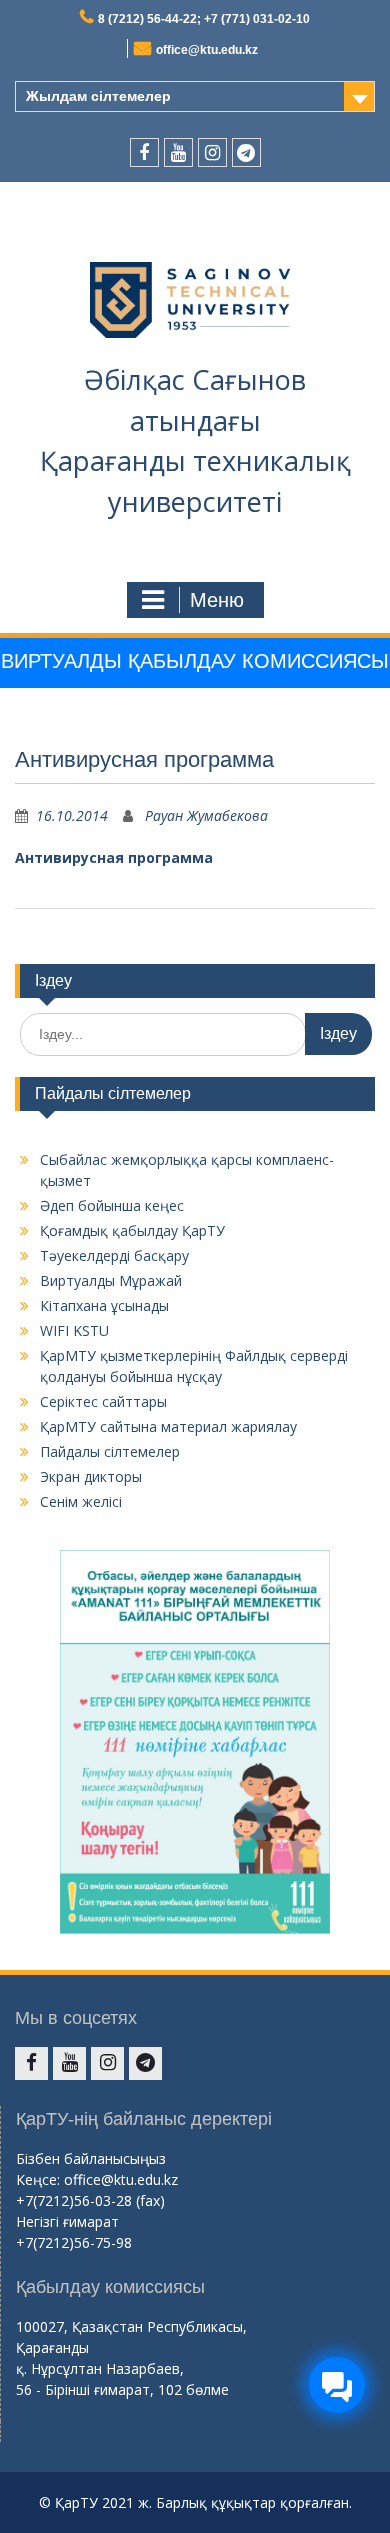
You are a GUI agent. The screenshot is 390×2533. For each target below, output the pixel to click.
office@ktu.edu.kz (207, 50)
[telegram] (246, 152)
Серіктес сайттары (103, 1401)
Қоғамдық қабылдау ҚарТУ (132, 1230)
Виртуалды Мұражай (111, 1280)
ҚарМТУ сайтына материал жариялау (168, 1426)
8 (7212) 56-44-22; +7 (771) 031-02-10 (204, 19)
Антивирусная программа (114, 857)
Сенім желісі (81, 1501)
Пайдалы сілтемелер (110, 1451)
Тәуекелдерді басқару (114, 1255)
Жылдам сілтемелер (98, 96)
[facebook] (144, 152)
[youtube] (178, 152)
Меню (217, 600)
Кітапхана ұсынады (104, 1305)
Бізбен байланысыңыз (91, 2158)
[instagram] (212, 152)
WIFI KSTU (74, 1330)
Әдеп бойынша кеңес (112, 1205)
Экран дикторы (91, 1476)
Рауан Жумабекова (206, 815)
